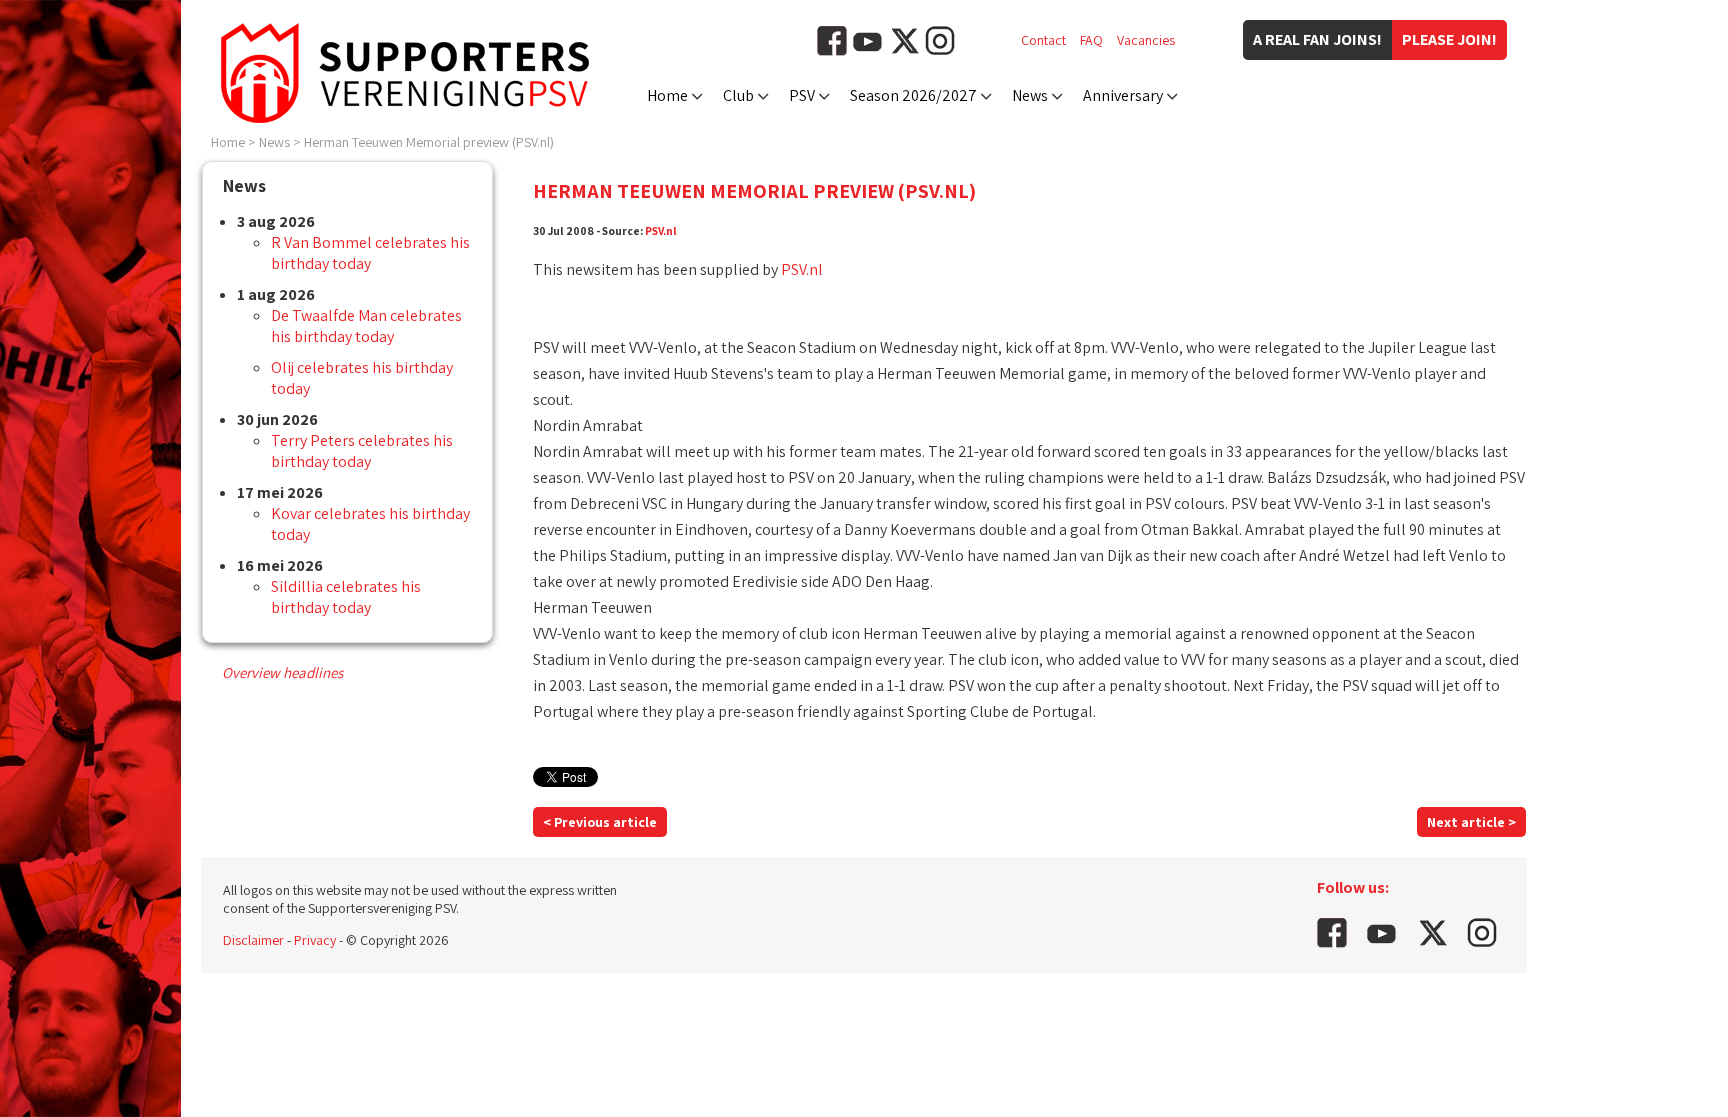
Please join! (1449, 39)
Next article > (1471, 822)
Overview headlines (282, 672)
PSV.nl (661, 230)
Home (667, 95)
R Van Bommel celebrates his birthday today (370, 253)
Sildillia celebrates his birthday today (346, 597)
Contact (1043, 40)
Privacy (315, 940)
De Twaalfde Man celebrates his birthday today (366, 326)
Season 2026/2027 (913, 95)
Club (738, 95)
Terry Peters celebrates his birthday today (362, 451)
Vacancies (1146, 40)
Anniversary (1123, 95)
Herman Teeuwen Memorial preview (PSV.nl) (429, 142)
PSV (802, 95)
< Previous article (600, 822)
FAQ (1091, 40)
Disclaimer (253, 940)
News (1030, 95)
